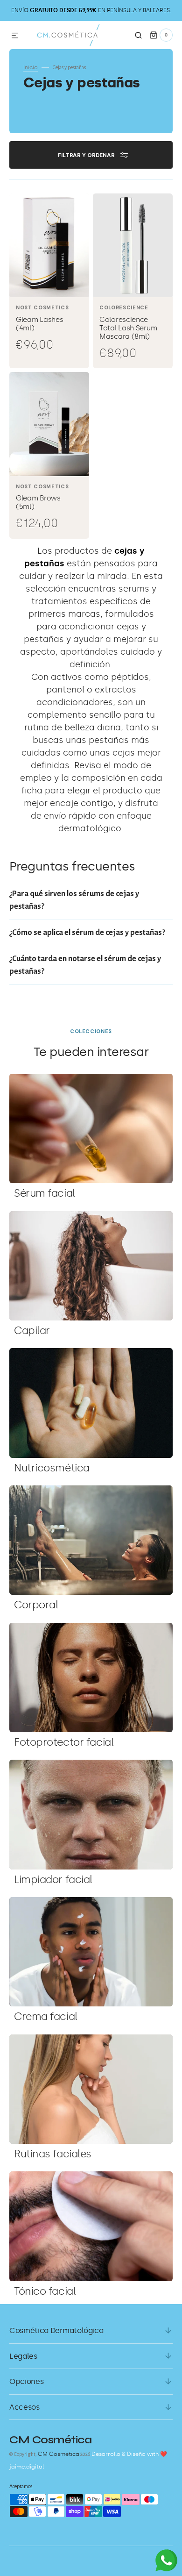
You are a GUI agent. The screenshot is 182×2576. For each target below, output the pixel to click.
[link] (49, 281)
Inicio (31, 67)
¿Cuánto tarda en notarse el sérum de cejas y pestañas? (85, 965)
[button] (15, 36)
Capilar (32, 1331)
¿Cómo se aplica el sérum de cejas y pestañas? (87, 933)
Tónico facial (45, 2291)
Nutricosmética (52, 1468)
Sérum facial (45, 1193)
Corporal (36, 1605)
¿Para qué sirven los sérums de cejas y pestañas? (74, 900)
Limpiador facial (53, 1880)
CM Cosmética (59, 2454)
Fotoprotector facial (64, 1742)
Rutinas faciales (53, 2154)
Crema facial (46, 2016)
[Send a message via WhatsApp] (166, 2560)
